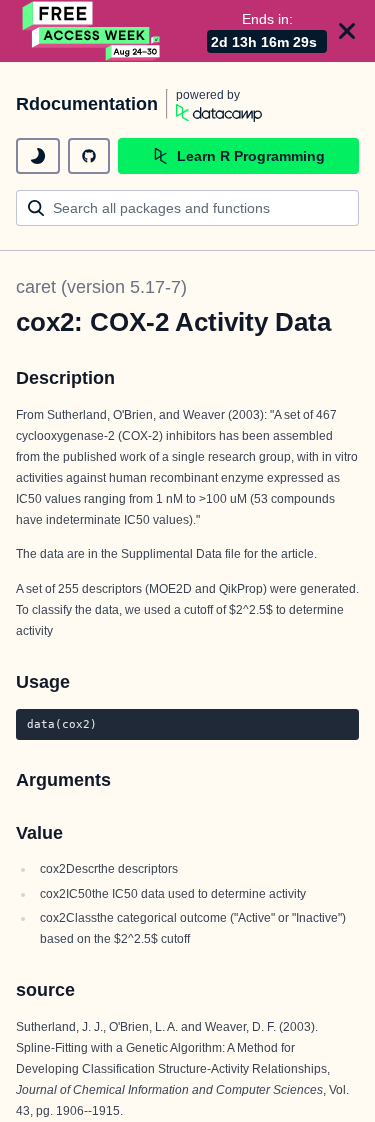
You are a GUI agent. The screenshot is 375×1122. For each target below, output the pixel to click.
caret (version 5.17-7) (101, 287)
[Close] (347, 31)
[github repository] (89, 156)
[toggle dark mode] (38, 156)
